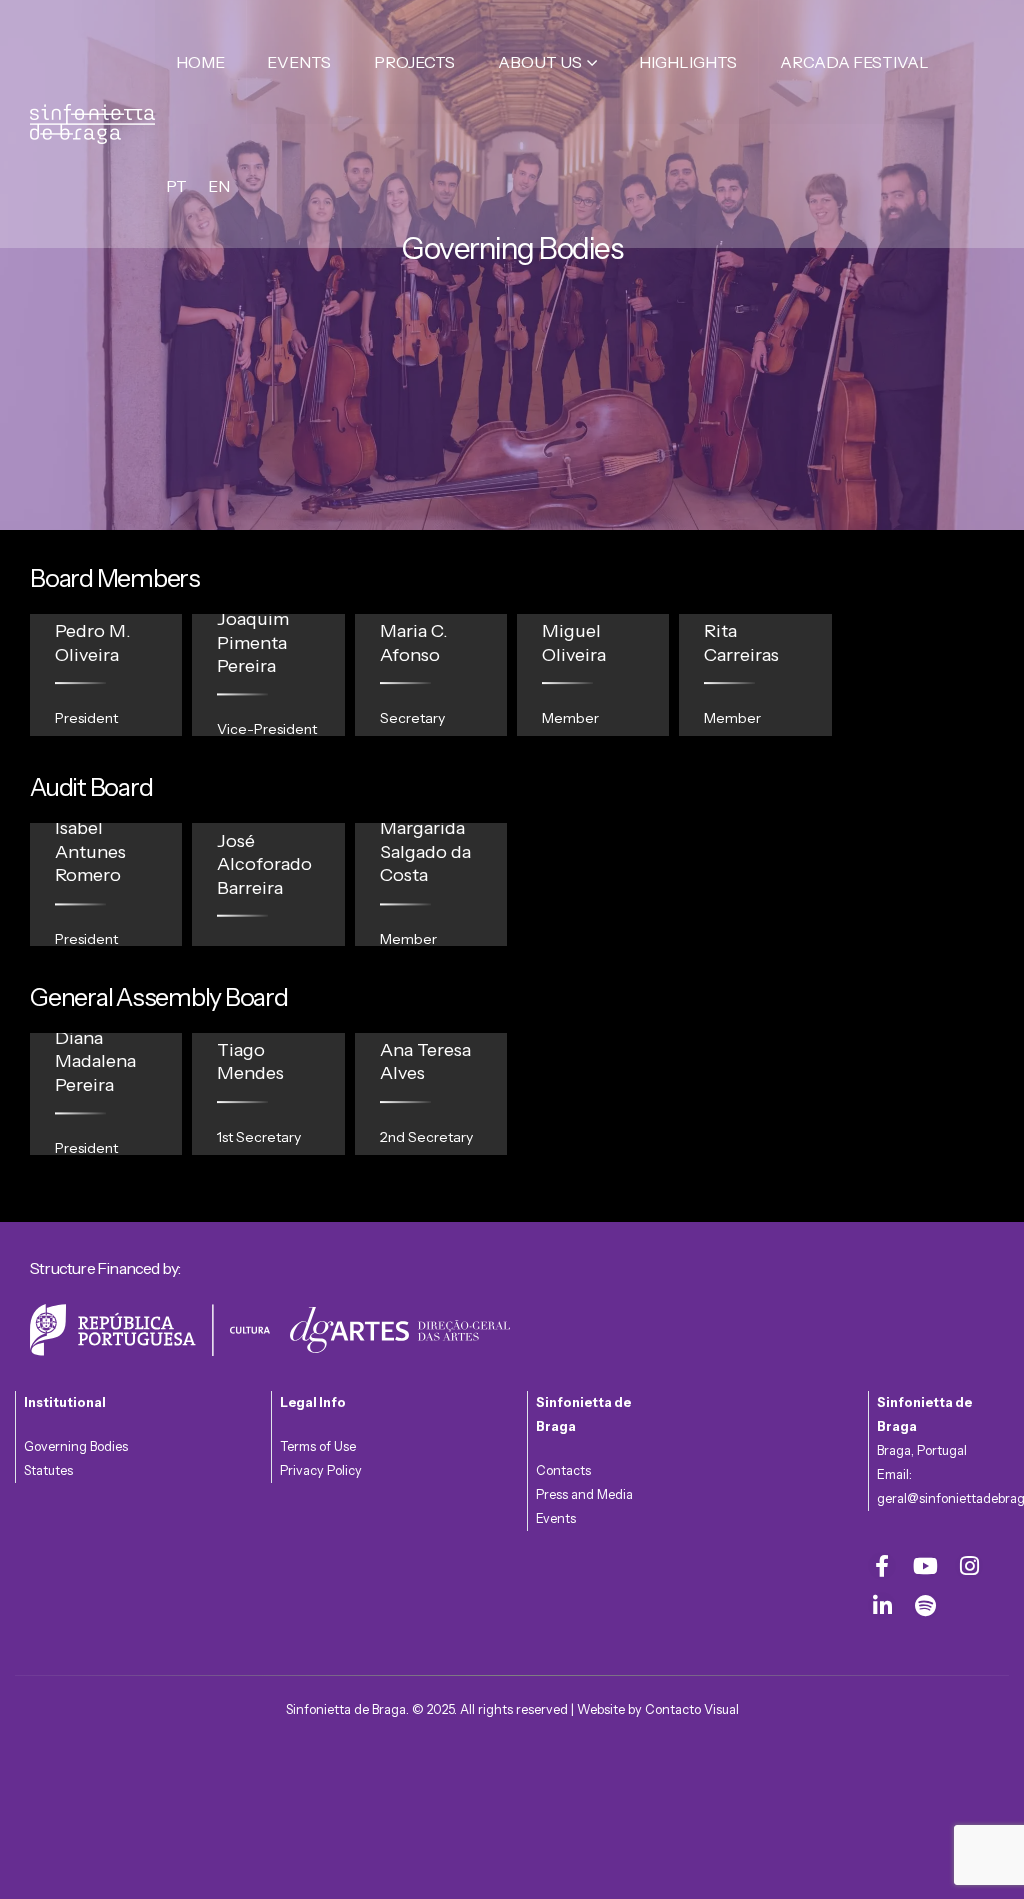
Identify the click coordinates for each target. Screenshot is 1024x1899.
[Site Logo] (92, 124)
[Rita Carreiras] (755, 675)
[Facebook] (882, 1566)
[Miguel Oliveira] (593, 675)
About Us (540, 62)
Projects (414, 62)
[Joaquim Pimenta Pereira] (268, 675)
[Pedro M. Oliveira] (106, 675)
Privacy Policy (321, 1470)
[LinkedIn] (882, 1606)
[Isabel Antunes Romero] (106, 884)
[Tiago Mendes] (268, 1094)
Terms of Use (318, 1446)
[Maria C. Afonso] (431, 675)
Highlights (688, 62)
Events (299, 62)
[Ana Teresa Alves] (431, 1094)
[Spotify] (926, 1606)
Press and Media (584, 1494)
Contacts (563, 1470)
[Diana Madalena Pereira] (106, 1094)
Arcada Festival (854, 62)
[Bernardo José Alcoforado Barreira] (268, 884)
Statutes (48, 1470)
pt (176, 186)
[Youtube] (926, 1566)
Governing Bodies (76, 1446)
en (219, 186)
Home (200, 62)
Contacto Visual (692, 1709)
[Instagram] (969, 1566)
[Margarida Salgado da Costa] (431, 884)
